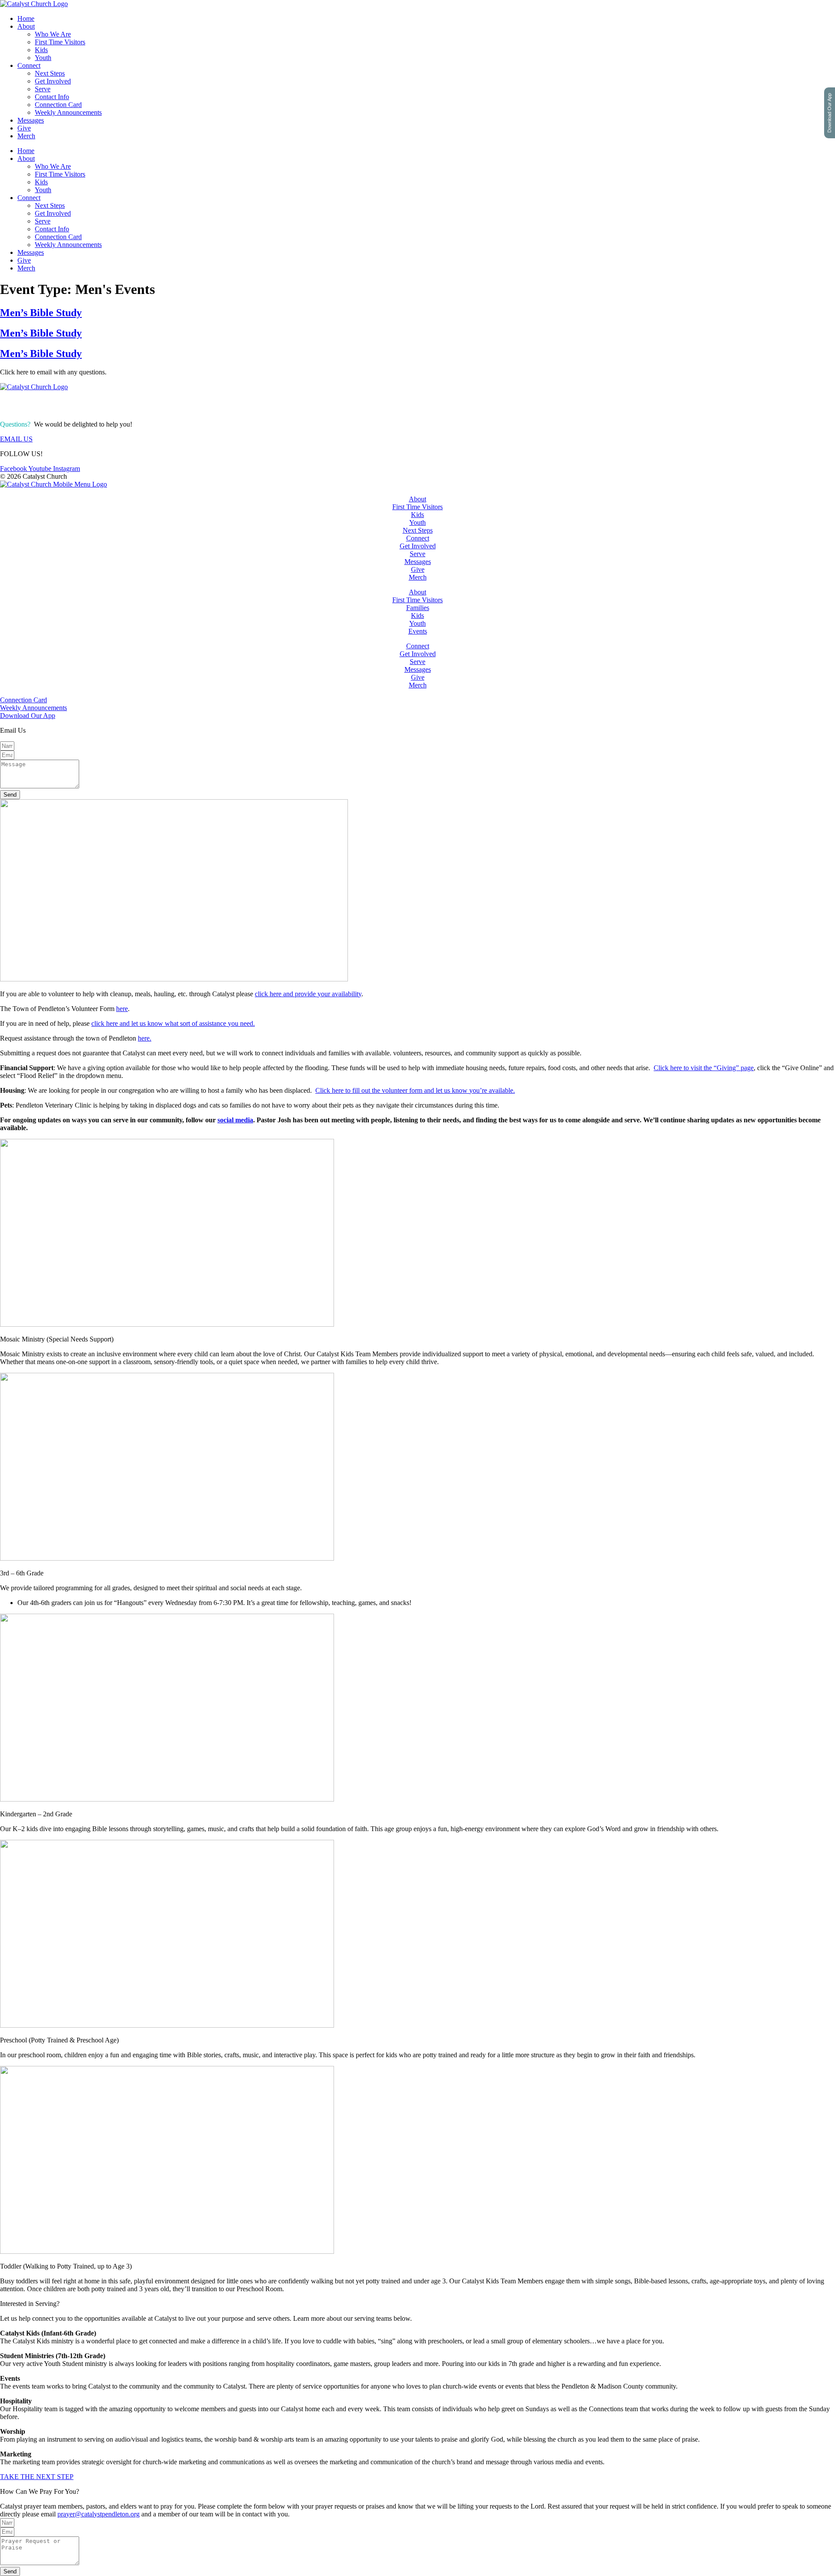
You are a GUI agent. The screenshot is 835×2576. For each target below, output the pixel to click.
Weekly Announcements (68, 112)
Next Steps (50, 73)
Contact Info (52, 97)
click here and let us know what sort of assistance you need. (173, 1023)
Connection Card (58, 105)
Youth (43, 58)
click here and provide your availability (308, 994)
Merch (26, 136)
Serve (43, 89)
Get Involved (53, 81)
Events (418, 631)
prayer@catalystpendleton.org (99, 2514)
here (122, 1009)
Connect (29, 65)
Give (24, 128)
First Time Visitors (60, 42)
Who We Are (53, 34)
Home (26, 18)
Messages (31, 120)
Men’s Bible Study (41, 313)
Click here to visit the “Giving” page (704, 1068)
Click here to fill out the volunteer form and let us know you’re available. (415, 1090)
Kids (41, 50)
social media (235, 1120)
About (26, 26)
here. (145, 1038)
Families (418, 608)
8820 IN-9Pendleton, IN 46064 (29, 405)
